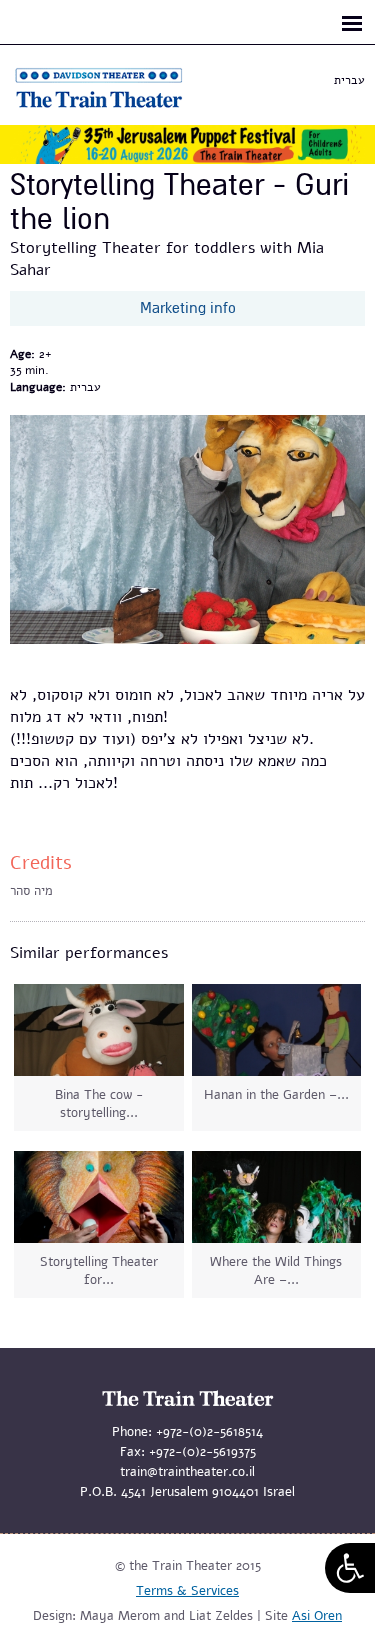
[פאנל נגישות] (350, 1568)
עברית (349, 80)
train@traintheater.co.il (187, 1472)
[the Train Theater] (120, 108)
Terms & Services (187, 1591)
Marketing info (188, 308)
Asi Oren (317, 1616)
